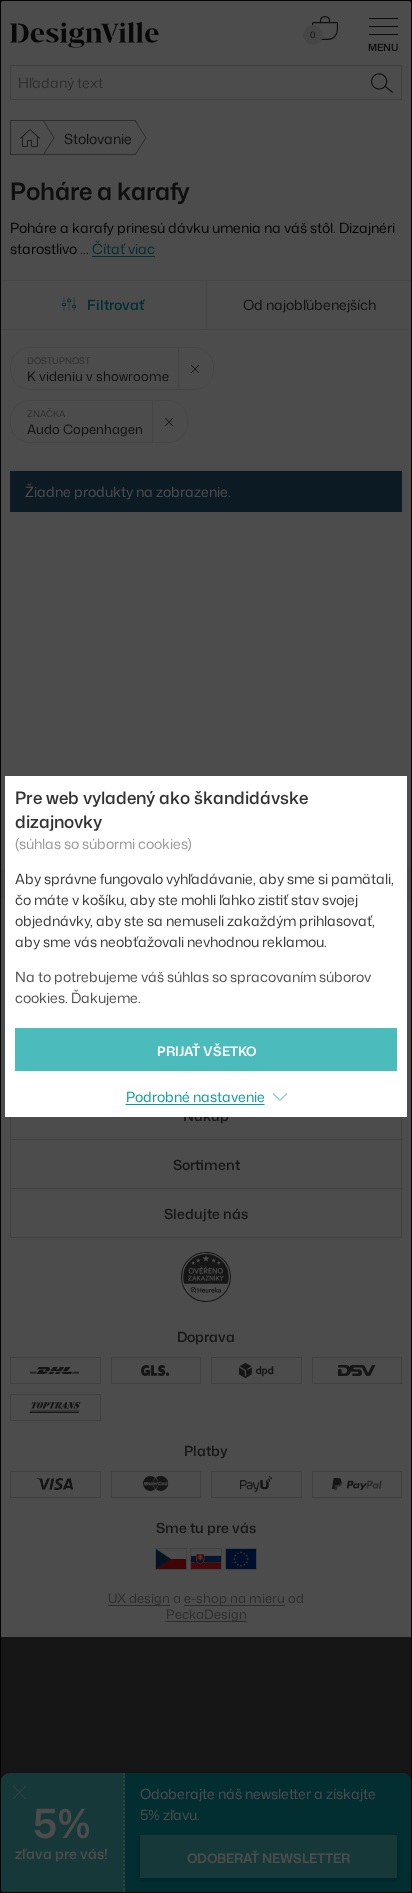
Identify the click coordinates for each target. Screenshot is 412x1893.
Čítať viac (123, 248)
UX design (139, 1598)
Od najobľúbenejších (309, 304)
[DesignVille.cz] (171, 1558)
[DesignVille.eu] (241, 1558)
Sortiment (206, 1164)
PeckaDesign (206, 1614)
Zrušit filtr (195, 368)
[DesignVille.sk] (206, 1558)
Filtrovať (115, 304)
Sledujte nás (206, 1213)
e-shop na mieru (234, 1598)
